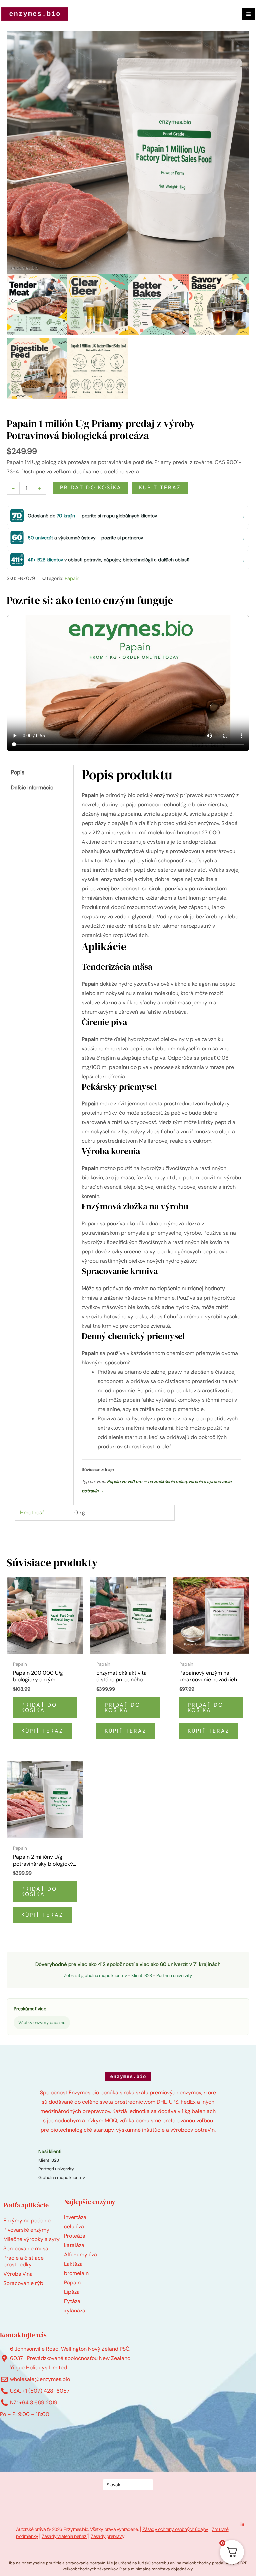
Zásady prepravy (107, 2536)
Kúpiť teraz (160, 487)
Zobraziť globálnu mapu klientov (95, 1975)
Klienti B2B (142, 1975)
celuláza (74, 2227)
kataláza (74, 2245)
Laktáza (73, 2264)
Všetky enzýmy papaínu (42, 2022)
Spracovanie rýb (23, 2283)
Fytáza (72, 2301)
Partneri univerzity (174, 1975)
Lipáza (72, 2292)
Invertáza (75, 2217)
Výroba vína (18, 2274)
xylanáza (75, 2311)
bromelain (76, 2273)
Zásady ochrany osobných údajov (175, 2529)
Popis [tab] (18, 772)
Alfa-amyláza (80, 2255)
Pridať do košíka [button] (39, 1708)
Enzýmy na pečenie (27, 2221)
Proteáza (75, 2236)
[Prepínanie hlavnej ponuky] (248, 14)
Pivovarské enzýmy (26, 2230)
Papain (72, 578)
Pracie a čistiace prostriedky (23, 2261)
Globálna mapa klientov (62, 2178)
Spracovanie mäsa (26, 2249)
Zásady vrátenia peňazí (64, 2536)
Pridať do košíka (91, 487)
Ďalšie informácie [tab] (32, 787)
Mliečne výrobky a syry (31, 2239)
